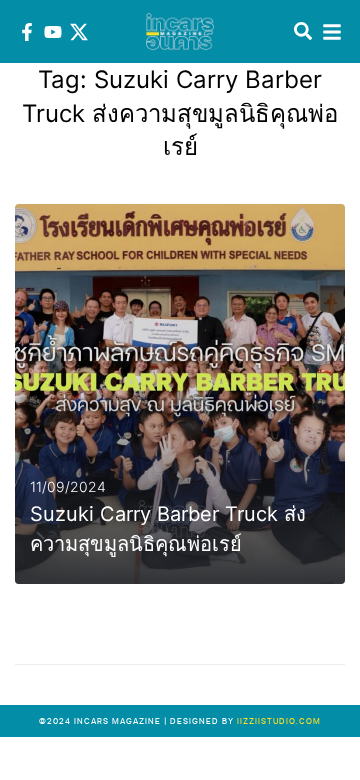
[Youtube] (53, 32)
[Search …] (303, 32)
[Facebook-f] (27, 32)
